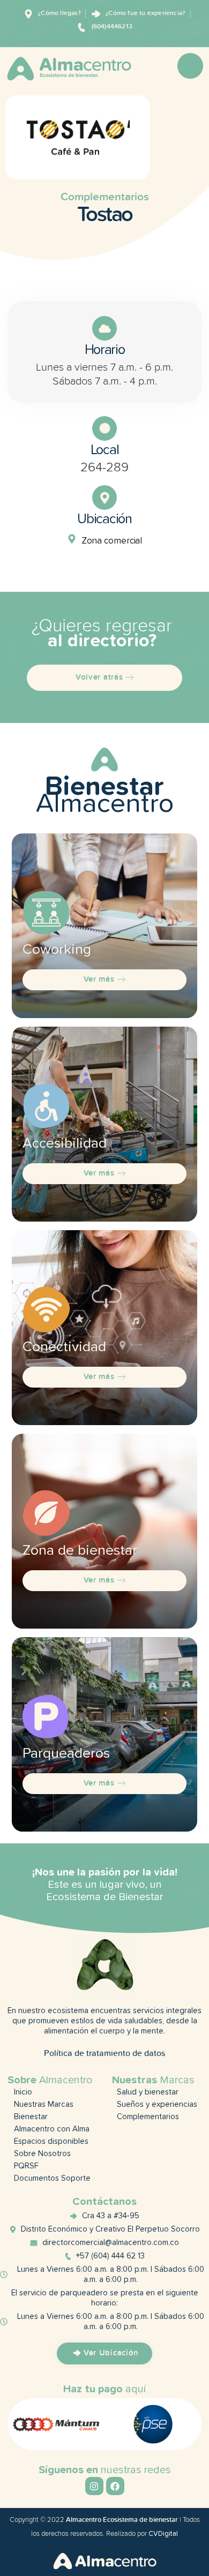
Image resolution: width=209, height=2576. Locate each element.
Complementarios (105, 197)
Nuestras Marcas (44, 2104)
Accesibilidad (65, 1144)
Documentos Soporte (52, 2178)
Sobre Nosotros (42, 2154)
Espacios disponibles (51, 2141)
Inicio (23, 2092)
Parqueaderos (66, 1754)
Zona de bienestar (80, 1551)
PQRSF (26, 2166)
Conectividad (64, 1347)
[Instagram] (94, 2486)
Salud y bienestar (148, 2092)
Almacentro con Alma (52, 2129)
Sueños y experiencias (157, 2104)
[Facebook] (115, 2486)
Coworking (57, 950)
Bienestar (31, 2117)
